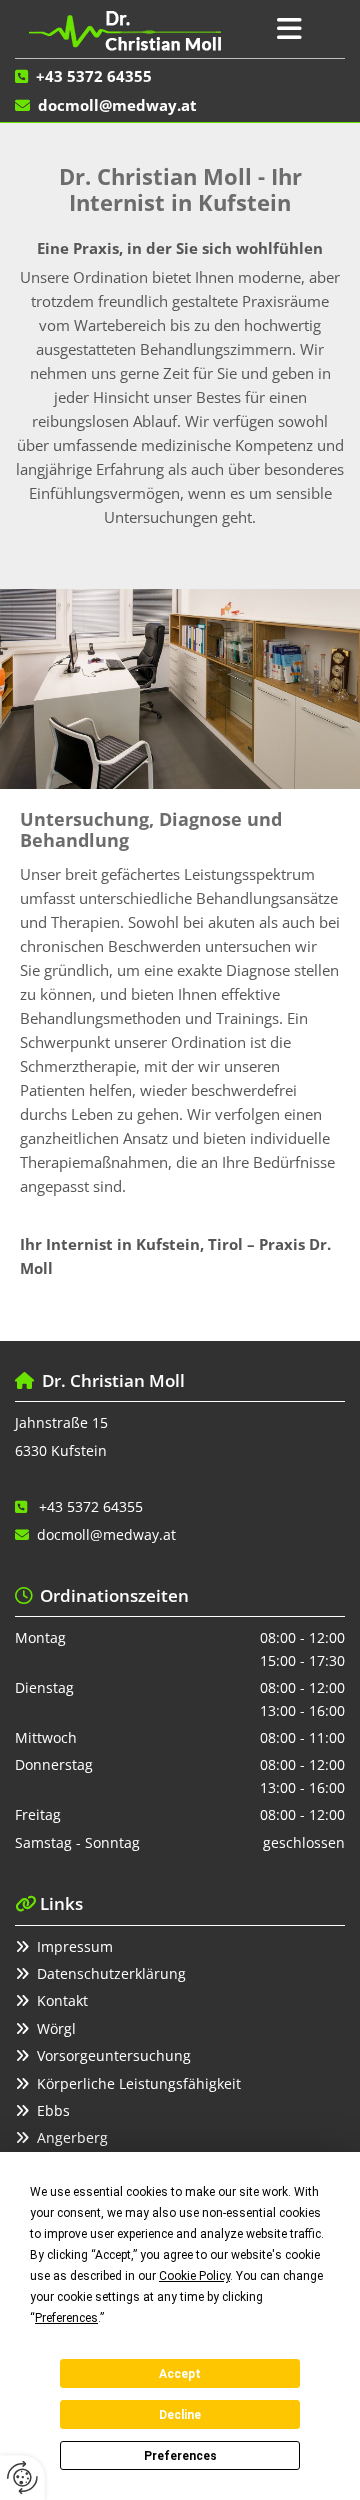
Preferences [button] (66, 2318)
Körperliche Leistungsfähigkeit (139, 2083)
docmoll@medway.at (117, 105)
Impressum (75, 1946)
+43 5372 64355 (94, 76)
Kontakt (62, 2000)
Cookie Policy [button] (194, 2276)
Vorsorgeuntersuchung (114, 2055)
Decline (180, 2415)
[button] (290, 30)
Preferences (180, 2456)
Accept (180, 2374)
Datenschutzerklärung (111, 1973)
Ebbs (53, 2110)
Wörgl (56, 2028)
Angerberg (72, 2137)
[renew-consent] (22, 2477)
